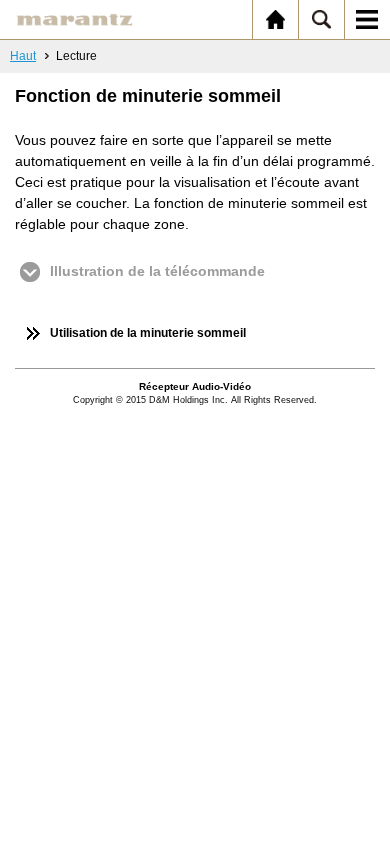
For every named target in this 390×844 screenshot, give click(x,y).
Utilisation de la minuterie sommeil (148, 333)
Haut (23, 56)
